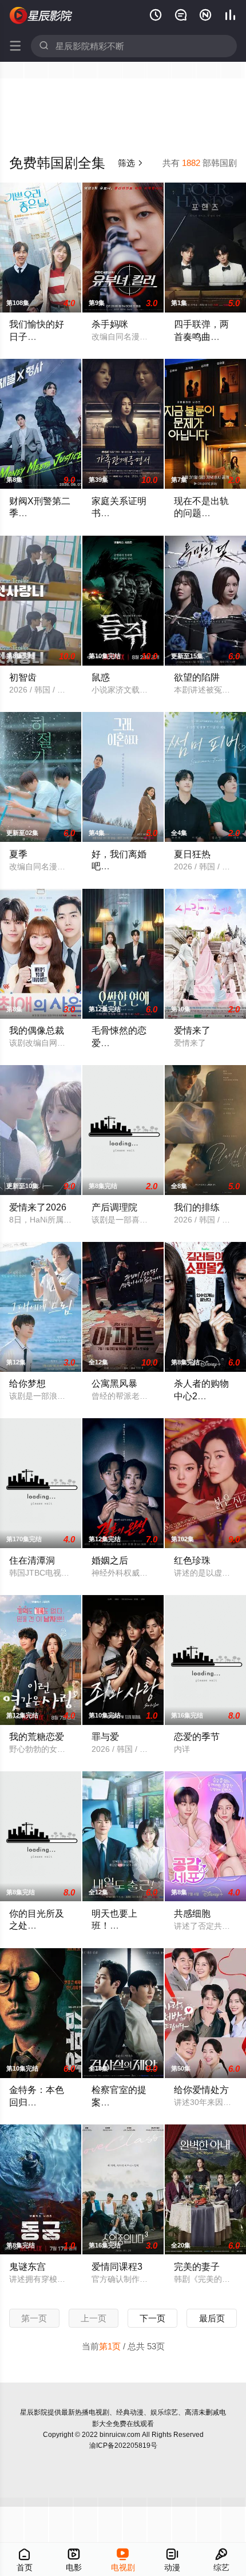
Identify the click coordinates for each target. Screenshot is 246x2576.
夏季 (18, 854)
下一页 (152, 2318)
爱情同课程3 (117, 2266)
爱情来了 (192, 1030)
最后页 (212, 2318)
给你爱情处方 (201, 2090)
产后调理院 (114, 1207)
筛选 (131, 163)
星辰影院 (34, 2412)
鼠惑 (101, 677)
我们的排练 (197, 1207)
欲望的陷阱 (197, 677)
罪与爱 (105, 1736)
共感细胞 (192, 1913)
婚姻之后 (110, 1560)
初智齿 (23, 677)
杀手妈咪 (110, 324)
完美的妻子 (197, 2266)
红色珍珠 (192, 1560)
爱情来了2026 (38, 1207)
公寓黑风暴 (114, 1383)
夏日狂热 (192, 854)
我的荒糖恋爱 (37, 1736)
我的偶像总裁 (37, 1030)
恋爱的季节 (197, 1736)
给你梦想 (27, 1383)
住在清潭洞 (32, 1560)
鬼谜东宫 (27, 2266)
